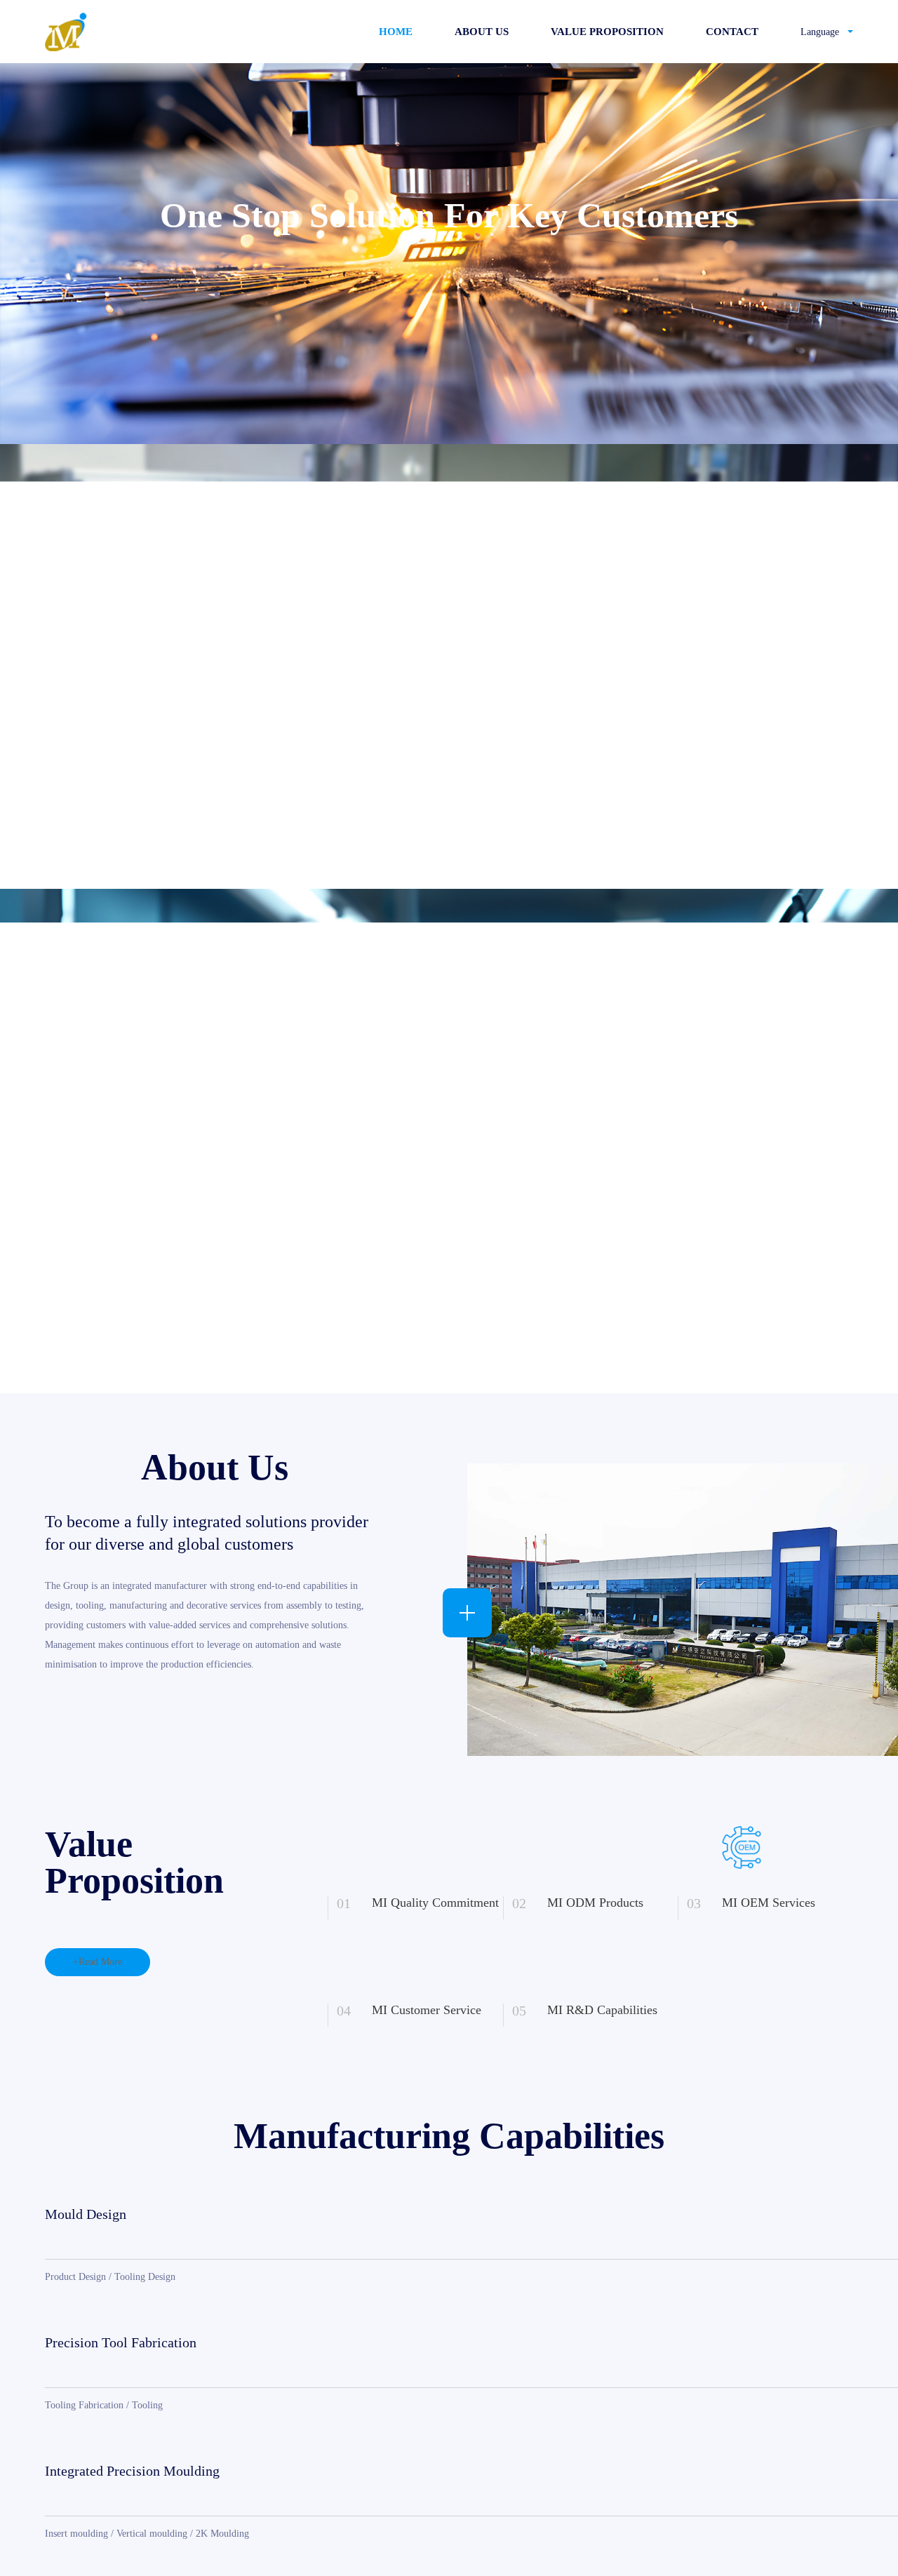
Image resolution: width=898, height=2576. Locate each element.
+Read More (98, 1962)
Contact (732, 32)
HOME (396, 32)
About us (482, 32)
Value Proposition (607, 32)
